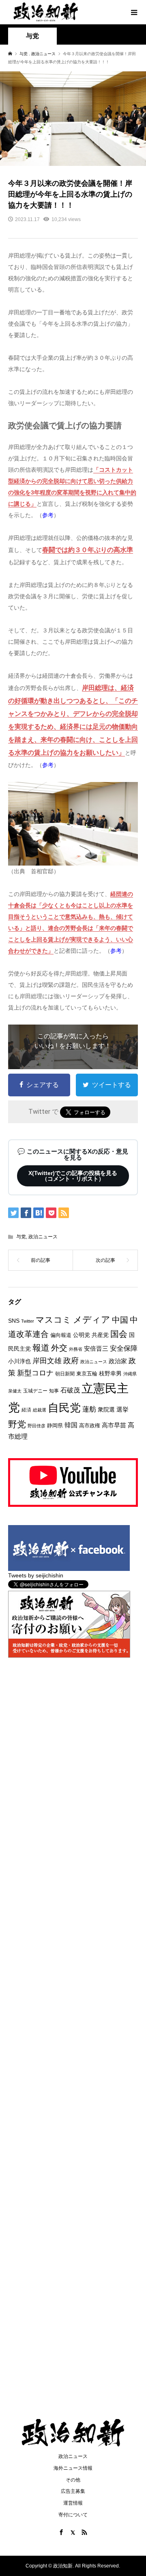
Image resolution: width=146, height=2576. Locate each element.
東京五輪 (87, 1374)
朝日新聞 (65, 1374)
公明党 (82, 1335)
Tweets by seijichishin (36, 1575)
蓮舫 (89, 1409)
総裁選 (40, 1410)
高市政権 (90, 1426)
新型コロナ (35, 1373)
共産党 (100, 1335)
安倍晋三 (96, 1348)
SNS (14, 1321)
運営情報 (73, 2503)
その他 (73, 2480)
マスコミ (54, 1320)
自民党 (64, 1408)
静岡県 (55, 1426)
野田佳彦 (36, 1426)
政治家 (118, 1361)
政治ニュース (43, 1237)
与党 (21, 1237)
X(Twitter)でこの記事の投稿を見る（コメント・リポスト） (73, 1176)
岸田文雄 (47, 1361)
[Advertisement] (73, 101)
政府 (71, 1361)
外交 (59, 1348)
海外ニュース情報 (73, 2468)
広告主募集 (73, 2491)
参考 (48, 515)
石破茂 (70, 1390)
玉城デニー (35, 1391)
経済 (26, 1410)
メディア (92, 1320)
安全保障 (124, 1348)
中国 (120, 1320)
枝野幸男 (110, 1373)
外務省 (76, 1349)
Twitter (28, 1321)
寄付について (73, 2515)
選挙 (122, 1409)
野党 (17, 1424)
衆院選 (106, 1409)
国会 (119, 1334)
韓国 (71, 1425)
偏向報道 (61, 1335)
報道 (41, 1348)
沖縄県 (130, 1374)
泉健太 (15, 1391)
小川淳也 (19, 1361)
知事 (54, 1391)
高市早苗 (114, 1425)
